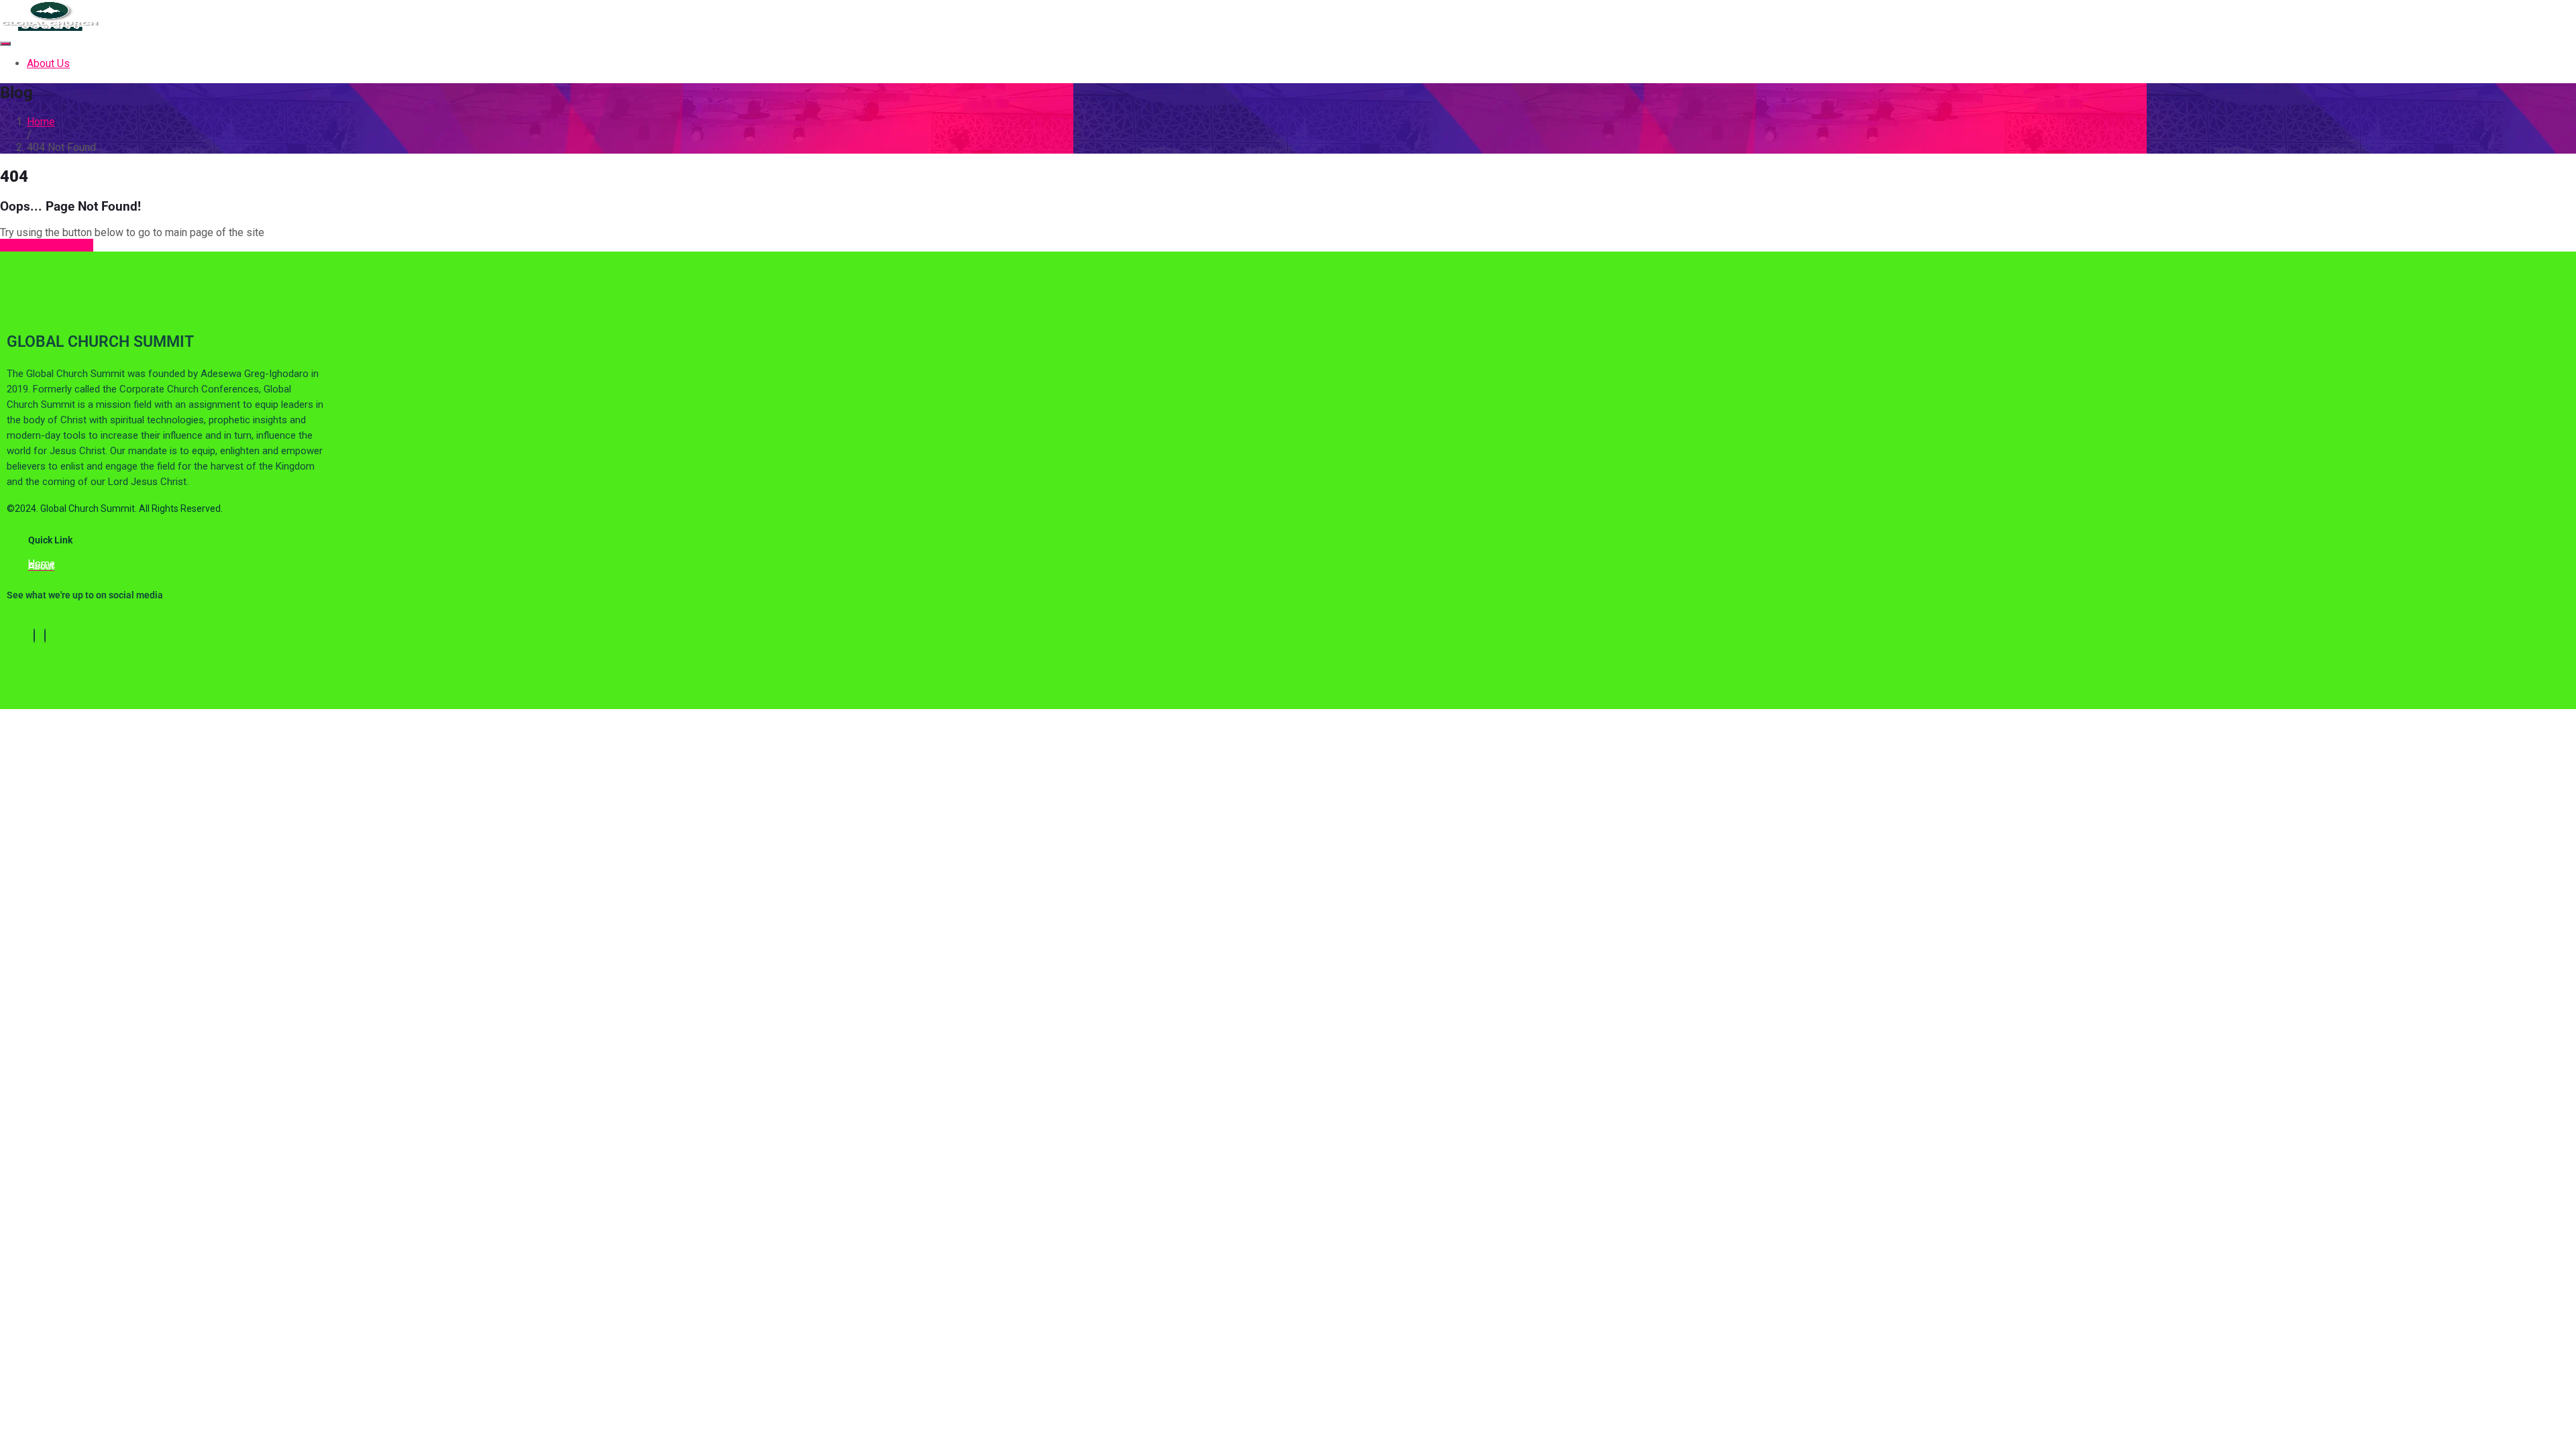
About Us (48, 63)
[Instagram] (45, 636)
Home (41, 122)
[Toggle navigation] (5, 44)
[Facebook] (34, 636)
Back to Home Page (47, 245)
